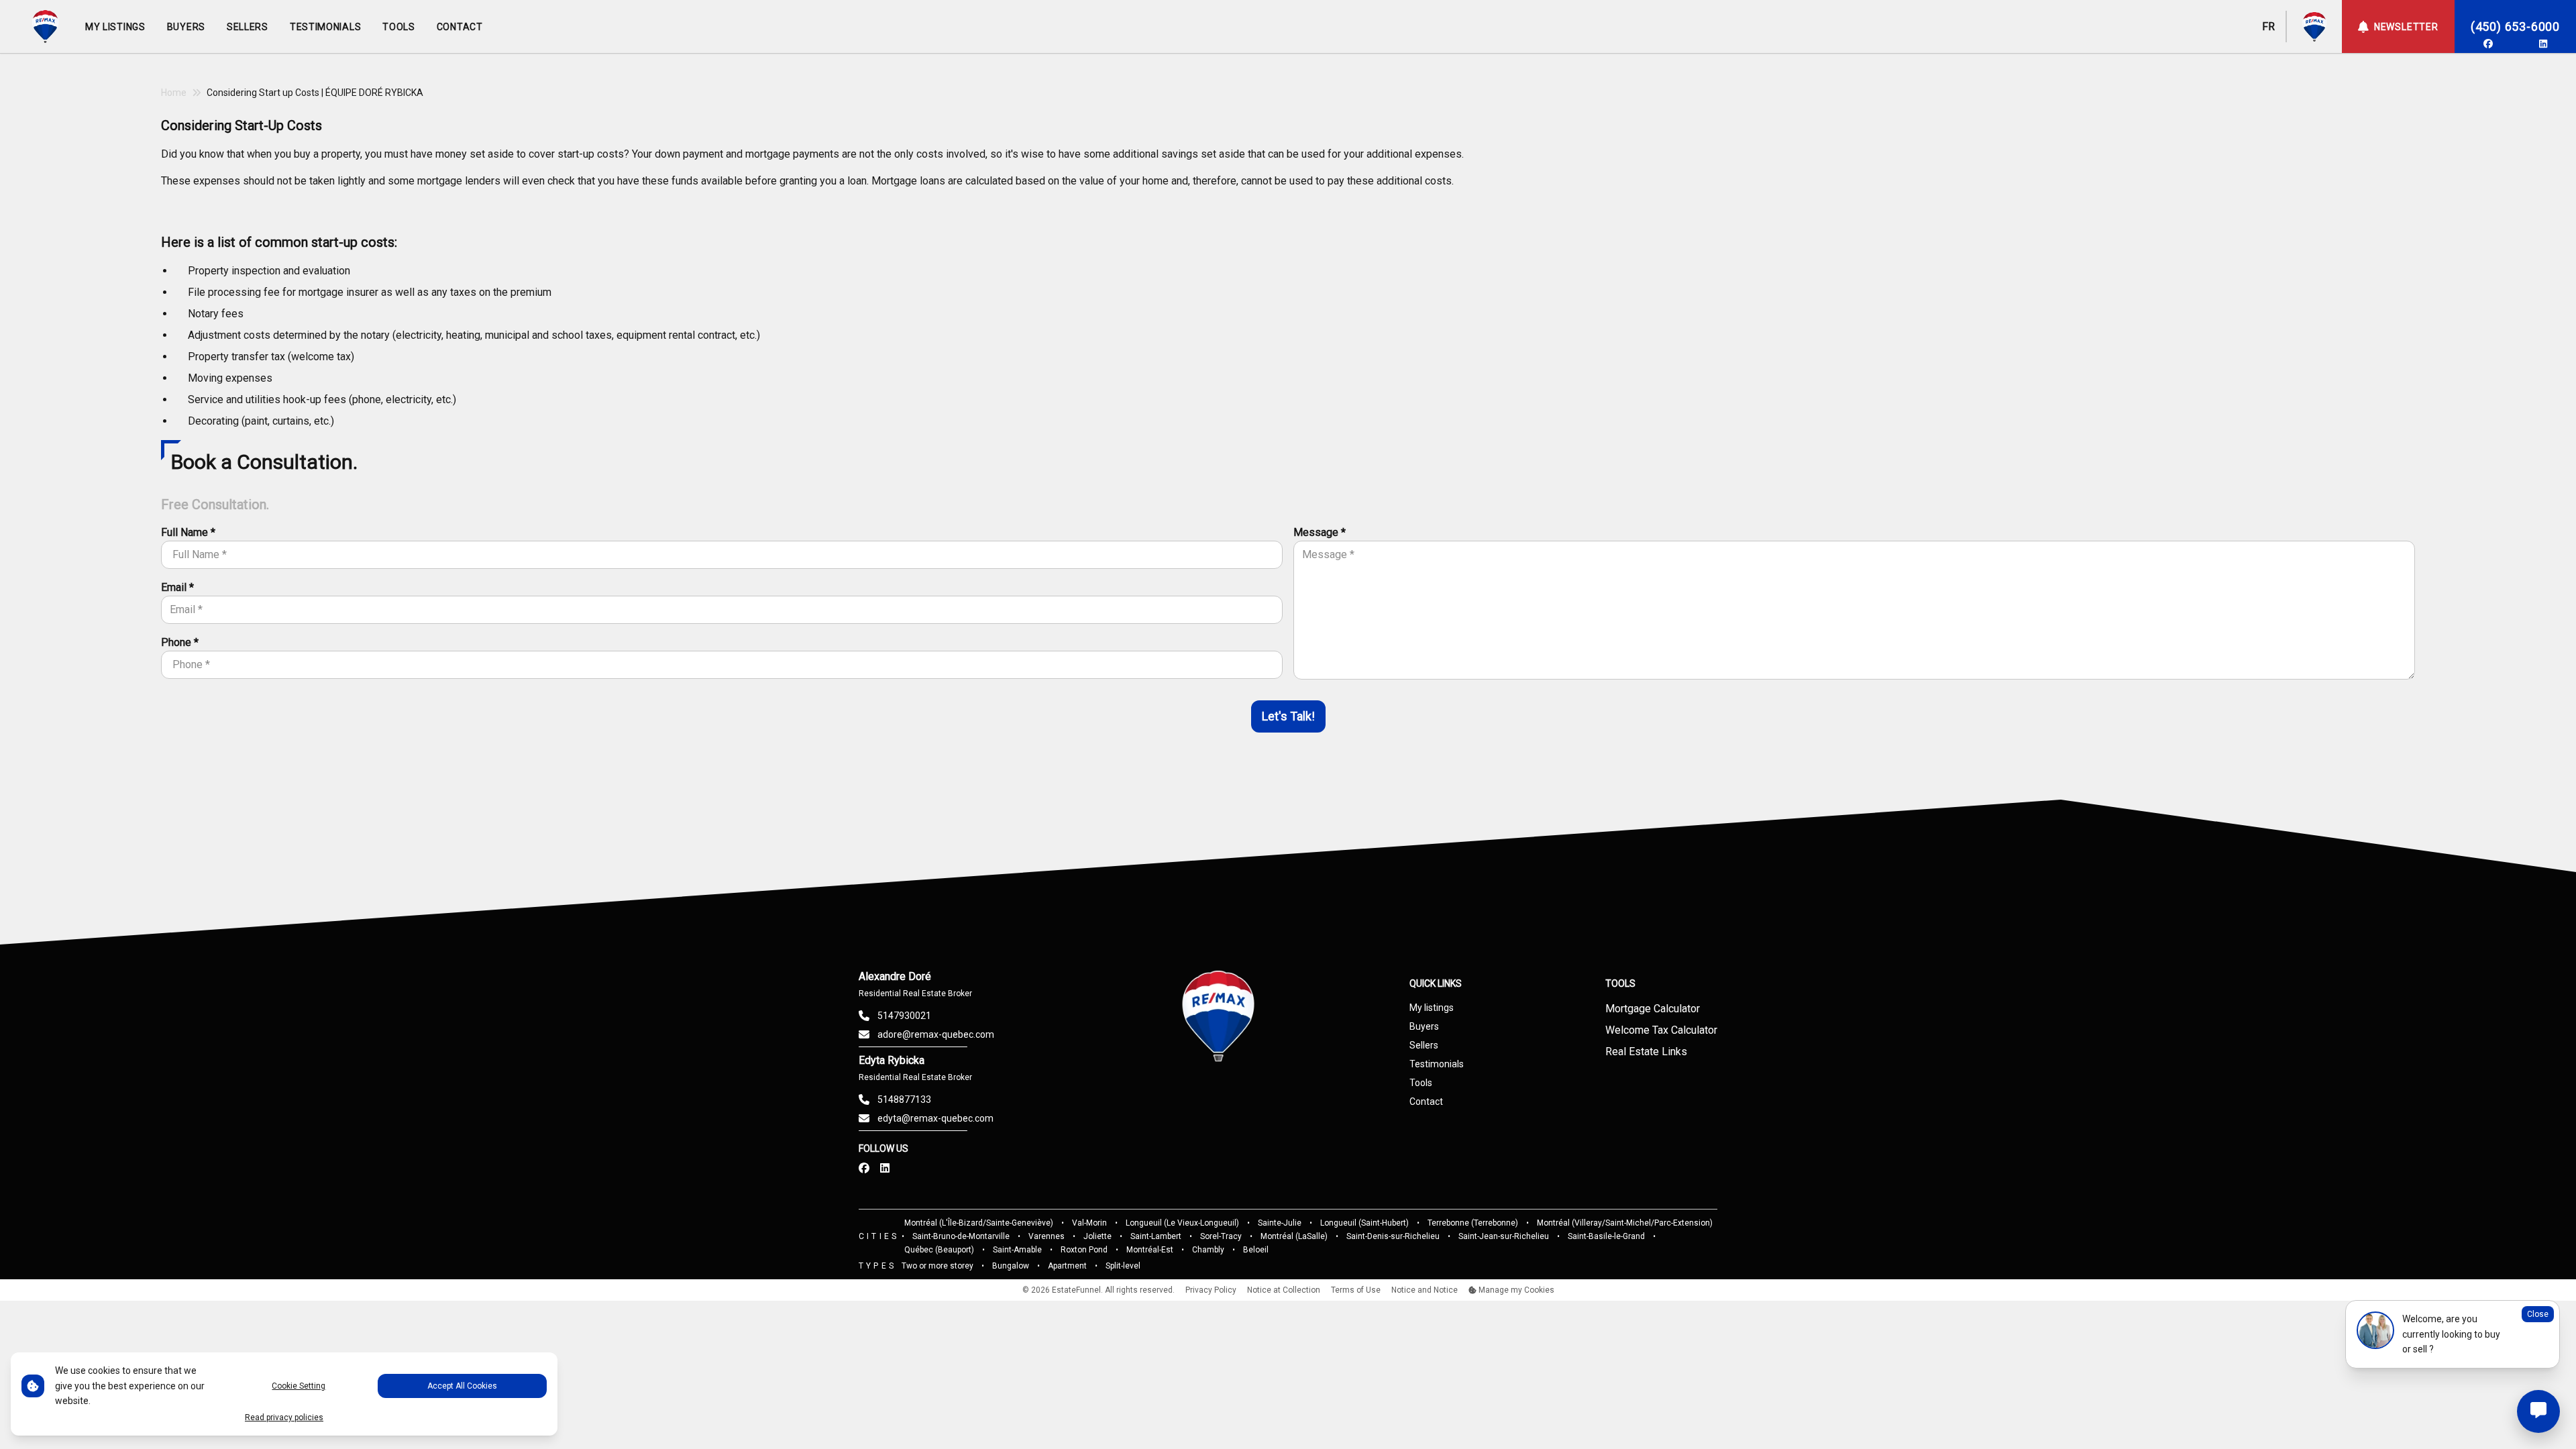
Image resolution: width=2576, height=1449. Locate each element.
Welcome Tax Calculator (1661, 1030)
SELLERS (248, 27)
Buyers (1424, 1026)
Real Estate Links (1646, 1052)
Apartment (1067, 1266)
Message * (1320, 532)
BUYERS (186, 27)
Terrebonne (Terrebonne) (1473, 1223)
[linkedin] (2543, 44)
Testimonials (1437, 1064)
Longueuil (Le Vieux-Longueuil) (1182, 1223)
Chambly (1208, 1250)
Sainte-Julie (1280, 1223)
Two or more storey (937, 1266)
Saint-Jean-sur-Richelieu (1504, 1236)
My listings (1432, 1008)
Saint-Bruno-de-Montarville (961, 1236)
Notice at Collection (1284, 1290)
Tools (1421, 1083)
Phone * (180, 642)
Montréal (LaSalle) (1294, 1236)
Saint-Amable (1017, 1250)
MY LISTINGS (115, 27)
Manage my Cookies (1515, 1290)
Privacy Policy (1211, 1290)
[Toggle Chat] (2538, 1411)
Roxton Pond (1084, 1250)
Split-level (1123, 1266)
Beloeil (1256, 1250)
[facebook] (2488, 44)
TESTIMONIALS (325, 27)
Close (2538, 1314)
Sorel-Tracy (1221, 1236)
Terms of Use (1356, 1290)
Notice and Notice (1425, 1290)
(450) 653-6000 (2515, 26)
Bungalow (1011, 1266)
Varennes (1046, 1236)
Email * (177, 587)
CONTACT (460, 27)
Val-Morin (1089, 1223)
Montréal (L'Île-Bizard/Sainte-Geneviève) (979, 1223)
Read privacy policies (284, 1417)
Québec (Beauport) (939, 1250)
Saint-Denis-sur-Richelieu (1393, 1236)
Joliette (1097, 1236)
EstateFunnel (1076, 1290)
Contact (1426, 1102)
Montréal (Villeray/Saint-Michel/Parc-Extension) (1625, 1223)
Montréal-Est (1150, 1250)
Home (174, 93)
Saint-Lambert (1156, 1236)
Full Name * (188, 532)
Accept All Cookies (462, 1386)
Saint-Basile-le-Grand (1606, 1236)
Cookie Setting (299, 1386)
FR (2268, 26)
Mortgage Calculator (1653, 1009)
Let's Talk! (1288, 716)
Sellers (1424, 1045)
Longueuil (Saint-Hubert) (1364, 1223)
